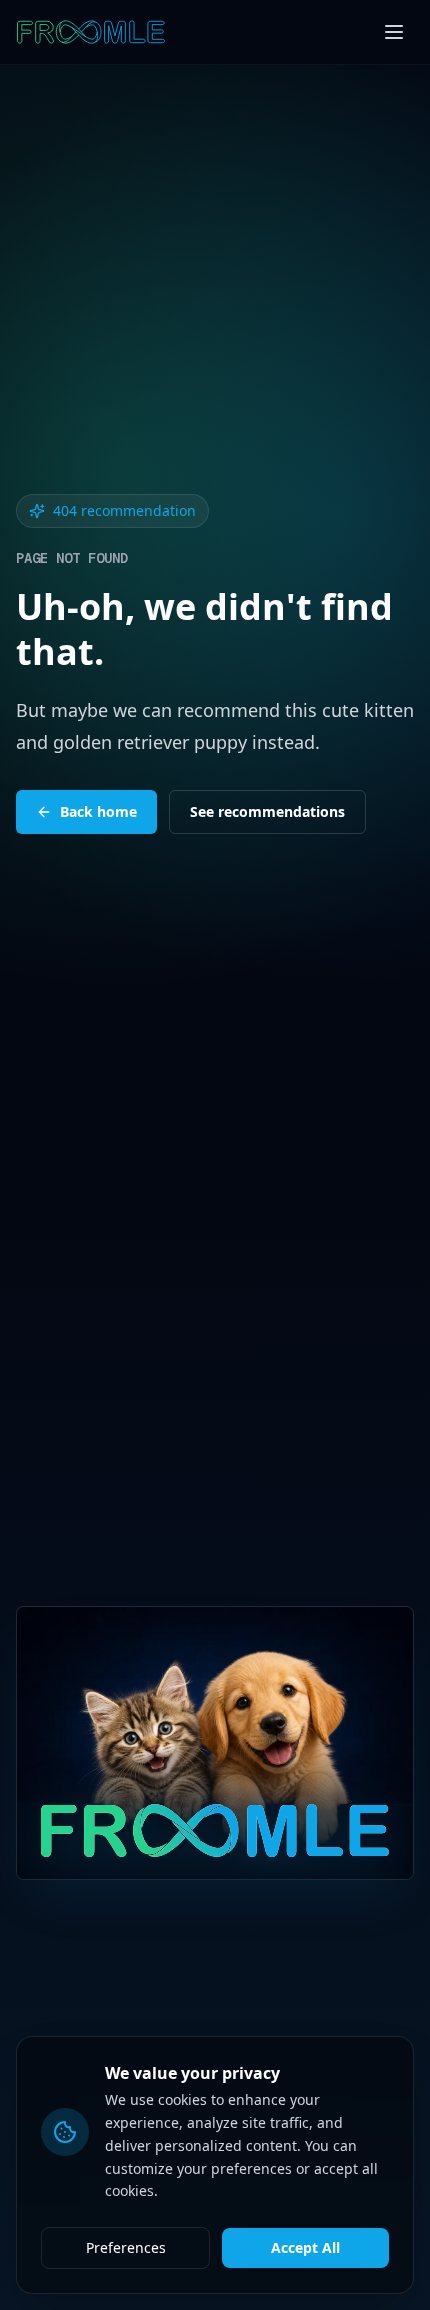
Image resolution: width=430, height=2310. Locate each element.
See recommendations (267, 811)
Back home (98, 811)
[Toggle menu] (394, 32)
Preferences (126, 2247)
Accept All (305, 2247)
